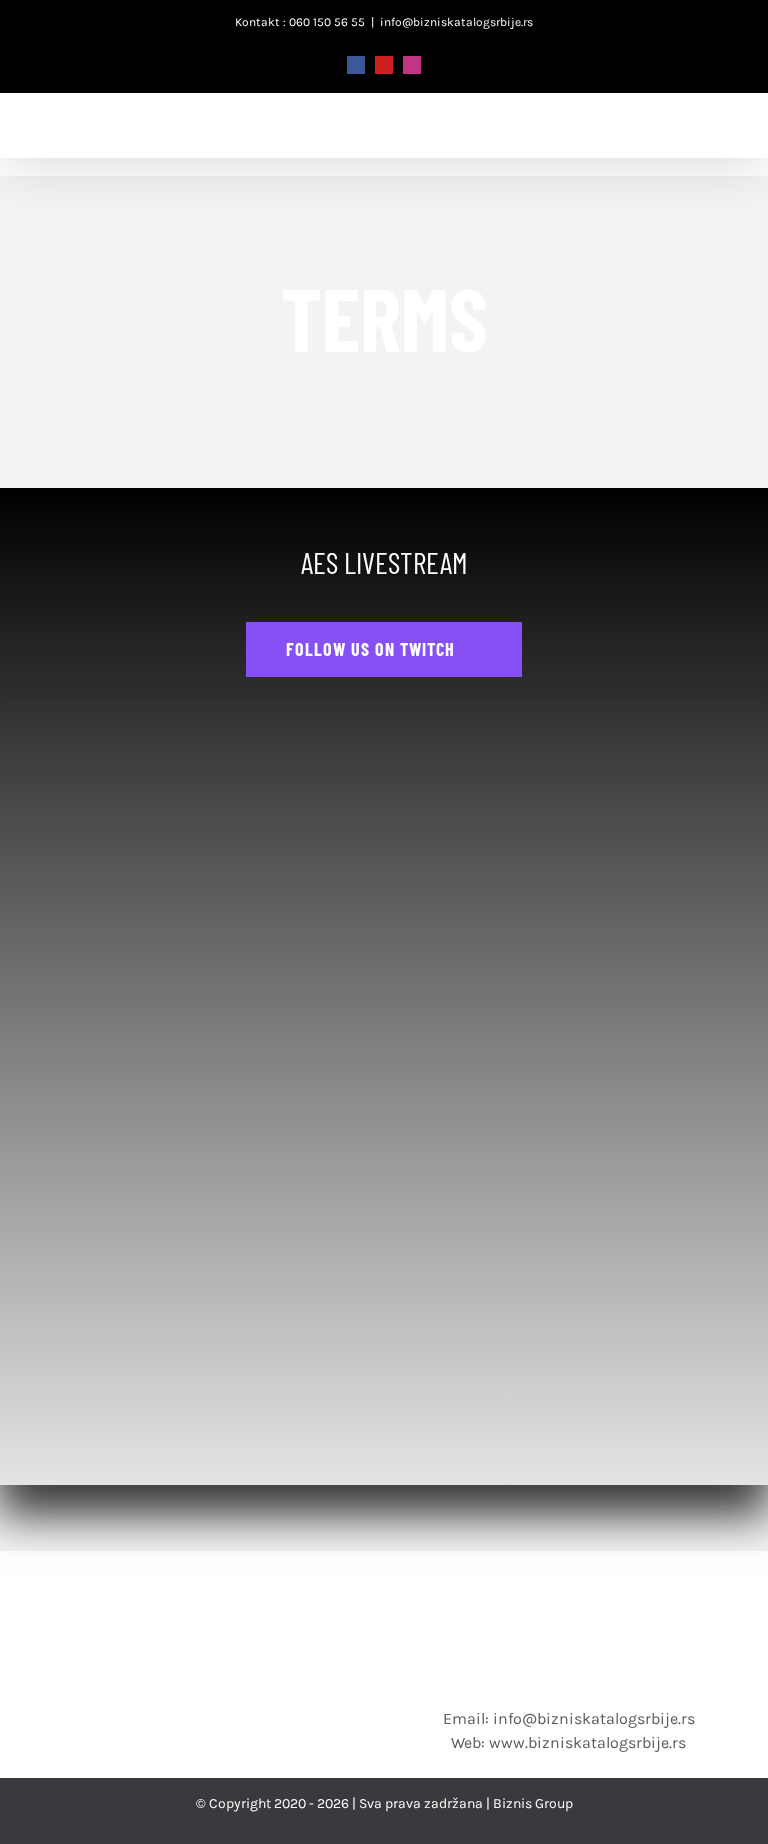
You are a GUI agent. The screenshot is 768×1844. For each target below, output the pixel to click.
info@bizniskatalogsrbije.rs (456, 22)
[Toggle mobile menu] (726, 140)
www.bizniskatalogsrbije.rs (587, 1742)
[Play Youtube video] (384, 1345)
